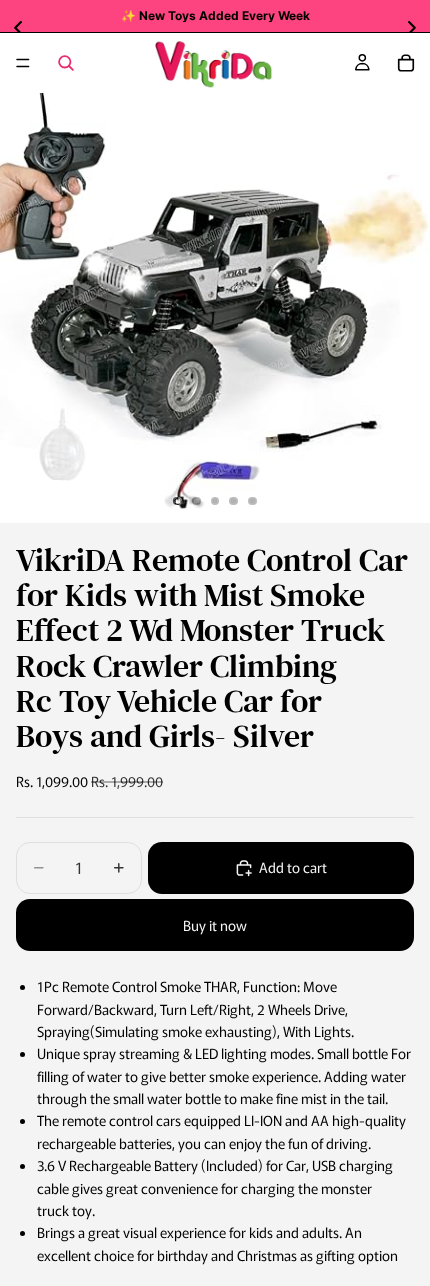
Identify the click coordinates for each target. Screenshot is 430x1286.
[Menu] (23, 63)
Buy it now (215, 925)
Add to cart (293, 867)
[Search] (66, 63)
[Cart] (406, 63)
